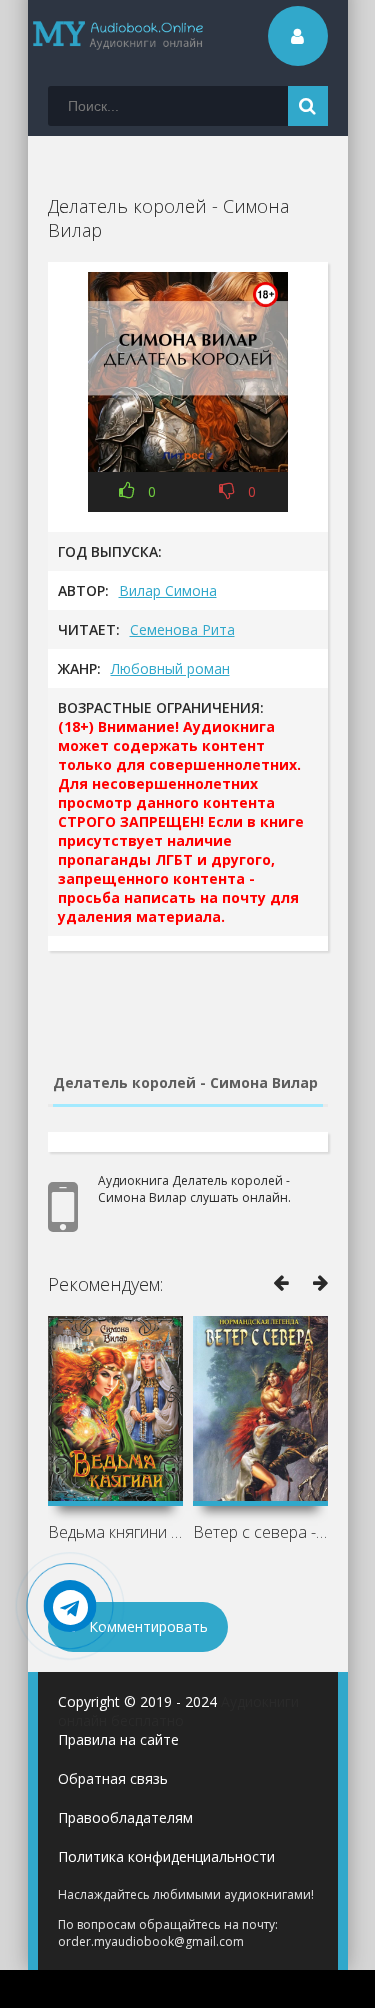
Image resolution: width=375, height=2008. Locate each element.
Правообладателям (125, 1817)
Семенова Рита (182, 629)
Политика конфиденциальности (166, 1856)
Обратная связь (113, 1778)
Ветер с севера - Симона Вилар (260, 1532)
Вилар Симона (168, 590)
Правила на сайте (118, 1739)
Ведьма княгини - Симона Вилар (115, 1532)
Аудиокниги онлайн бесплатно (178, 1711)
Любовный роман (170, 668)
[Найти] (308, 106)
